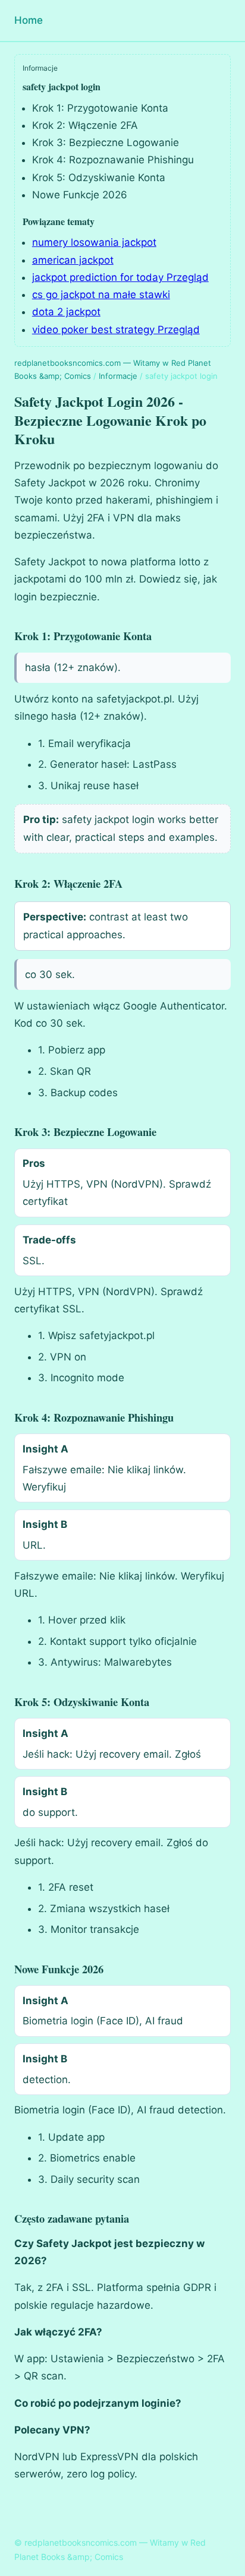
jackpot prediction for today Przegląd (120, 277)
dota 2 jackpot (66, 312)
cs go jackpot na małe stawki (101, 295)
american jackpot (73, 260)
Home (29, 20)
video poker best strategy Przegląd (116, 330)
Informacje (118, 376)
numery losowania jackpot (94, 242)
